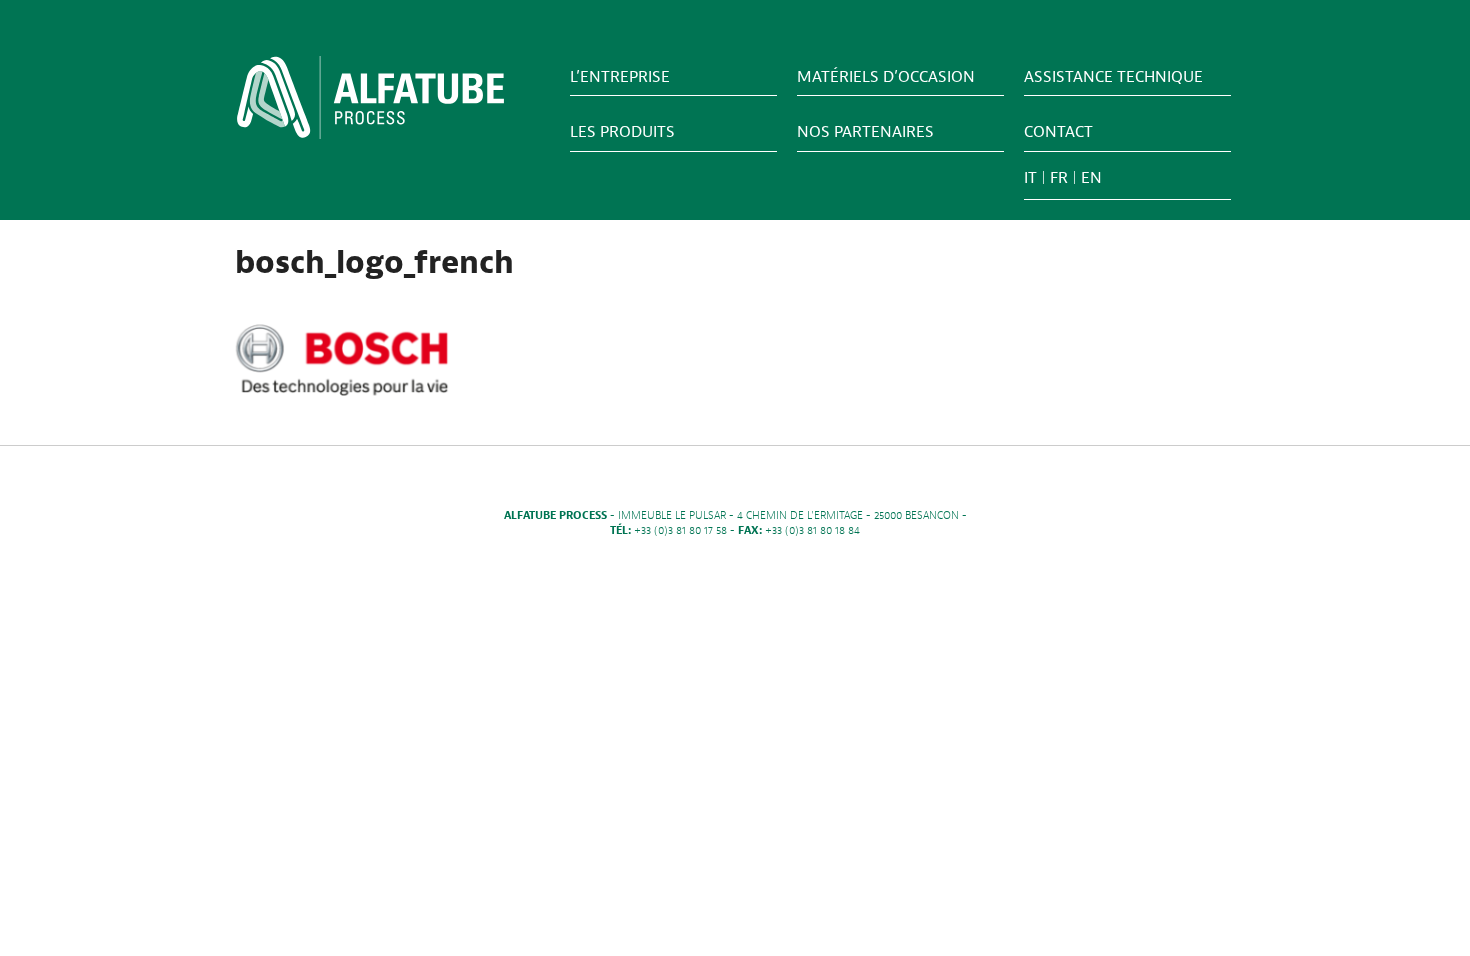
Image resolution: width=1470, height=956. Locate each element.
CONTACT (1058, 132)
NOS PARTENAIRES (865, 132)
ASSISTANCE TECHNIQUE (1113, 77)
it (1030, 178)
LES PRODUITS (622, 132)
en (1091, 178)
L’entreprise (620, 77)
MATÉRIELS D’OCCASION (886, 77)
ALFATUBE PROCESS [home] (370, 104)
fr (1059, 178)
